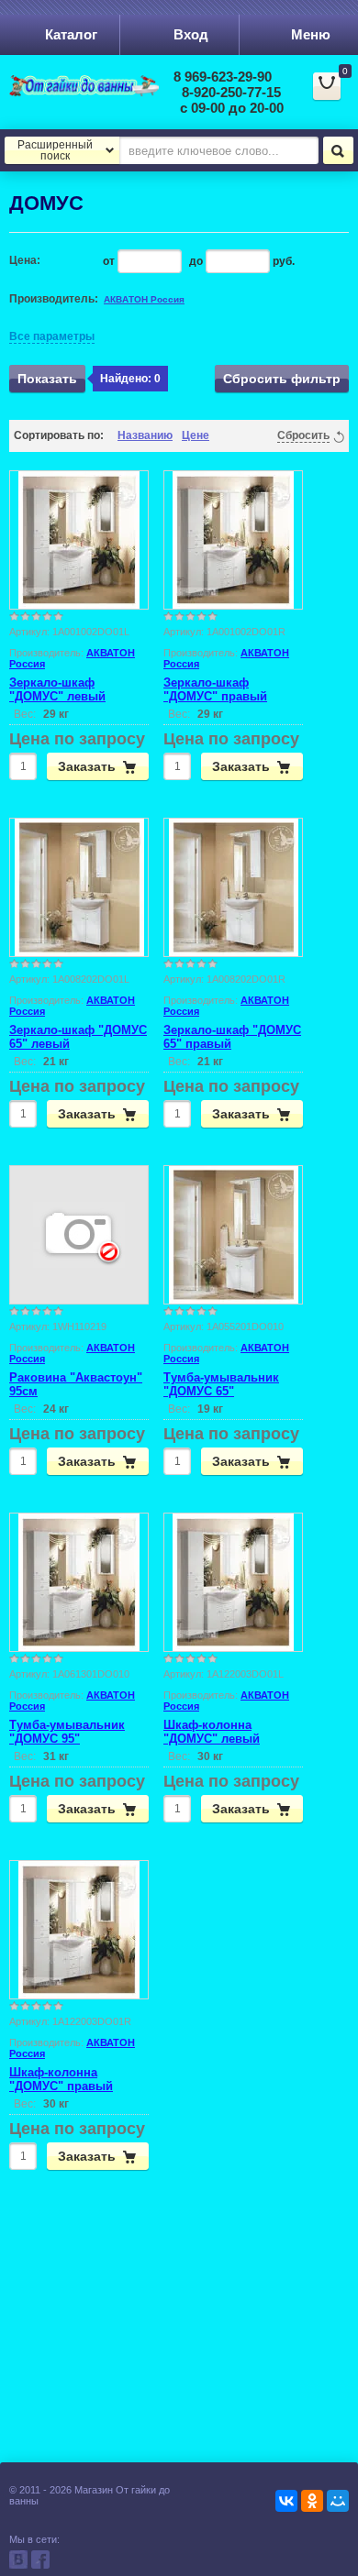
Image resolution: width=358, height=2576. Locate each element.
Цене (196, 435)
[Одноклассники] (312, 2501)
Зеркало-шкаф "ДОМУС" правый (215, 689)
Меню (311, 34)
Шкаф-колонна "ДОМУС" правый (61, 2079)
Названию (145, 435)
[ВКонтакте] (286, 2501)
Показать (47, 379)
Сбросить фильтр (282, 379)
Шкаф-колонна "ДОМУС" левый (212, 1732)
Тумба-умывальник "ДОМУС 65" (221, 1384)
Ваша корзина (333, 94)
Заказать (87, 766)
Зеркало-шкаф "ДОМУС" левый (57, 689)
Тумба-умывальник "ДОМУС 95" (67, 1732)
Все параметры (52, 336)
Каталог (71, 34)
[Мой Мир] (338, 2501)
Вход (191, 34)
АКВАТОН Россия (144, 299)
